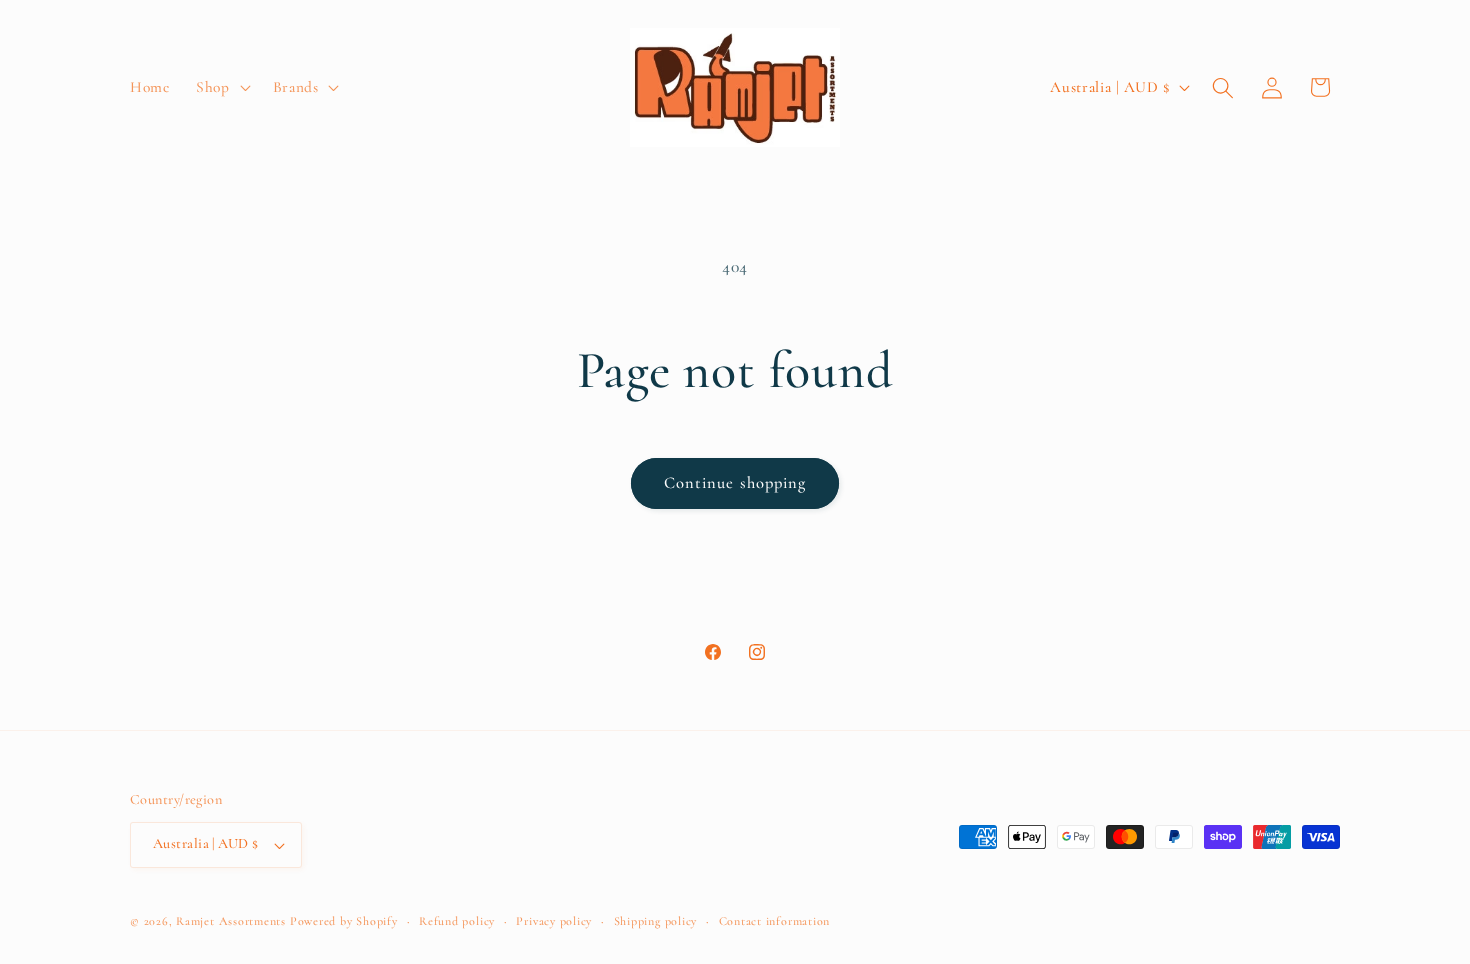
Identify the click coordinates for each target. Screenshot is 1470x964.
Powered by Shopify (344, 921)
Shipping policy (656, 921)
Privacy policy (554, 921)
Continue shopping (735, 483)
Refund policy (457, 921)
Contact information (775, 921)
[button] (221, 88)
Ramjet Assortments (231, 921)
